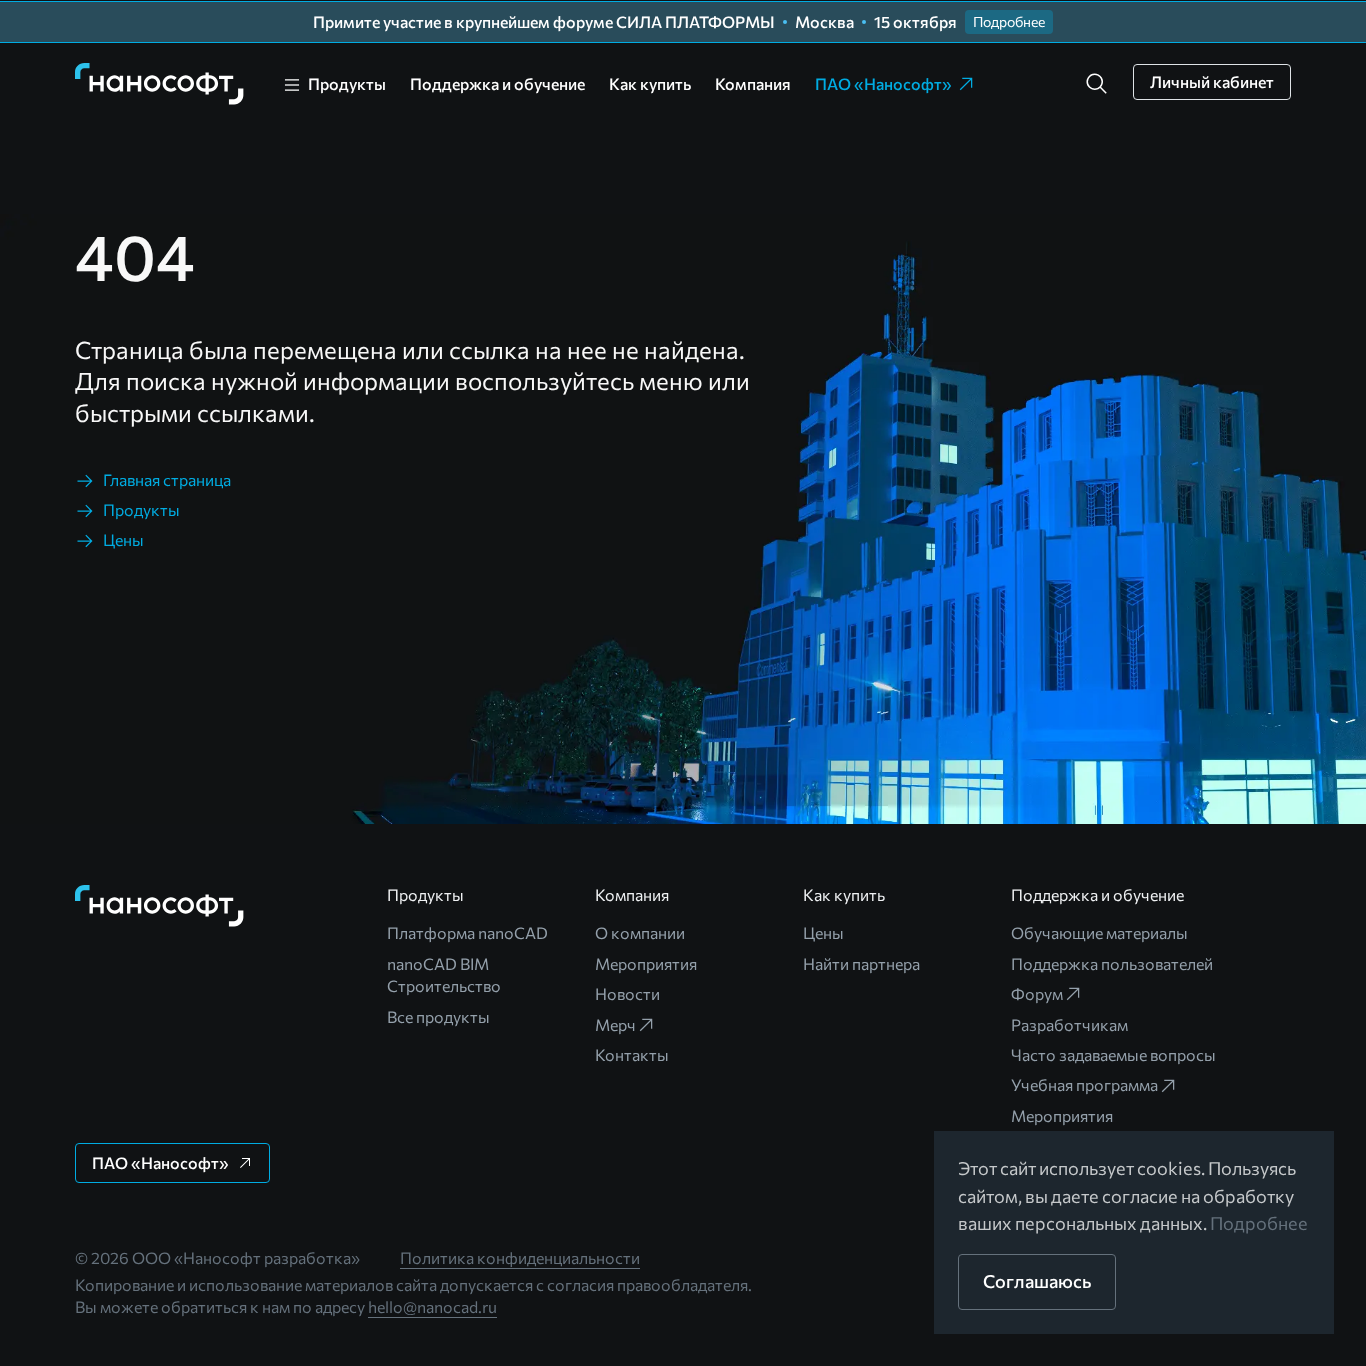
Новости (627, 993)
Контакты (632, 1054)
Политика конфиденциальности (520, 1257)
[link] (160, 84)
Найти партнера (861, 963)
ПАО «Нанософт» (883, 83)
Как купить (650, 83)
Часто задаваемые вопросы (1113, 1054)
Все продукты (438, 1016)
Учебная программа (1084, 1084)
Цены (823, 932)
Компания (753, 83)
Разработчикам (1069, 1024)
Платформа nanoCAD (467, 932)
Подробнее (1259, 1223)
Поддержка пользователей (1112, 963)
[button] (1097, 84)
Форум (1037, 993)
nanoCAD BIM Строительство (444, 974)
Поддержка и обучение (497, 83)
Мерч (615, 1024)
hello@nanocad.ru (432, 1306)
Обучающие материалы (1099, 932)
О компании (640, 932)
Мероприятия (646, 963)
